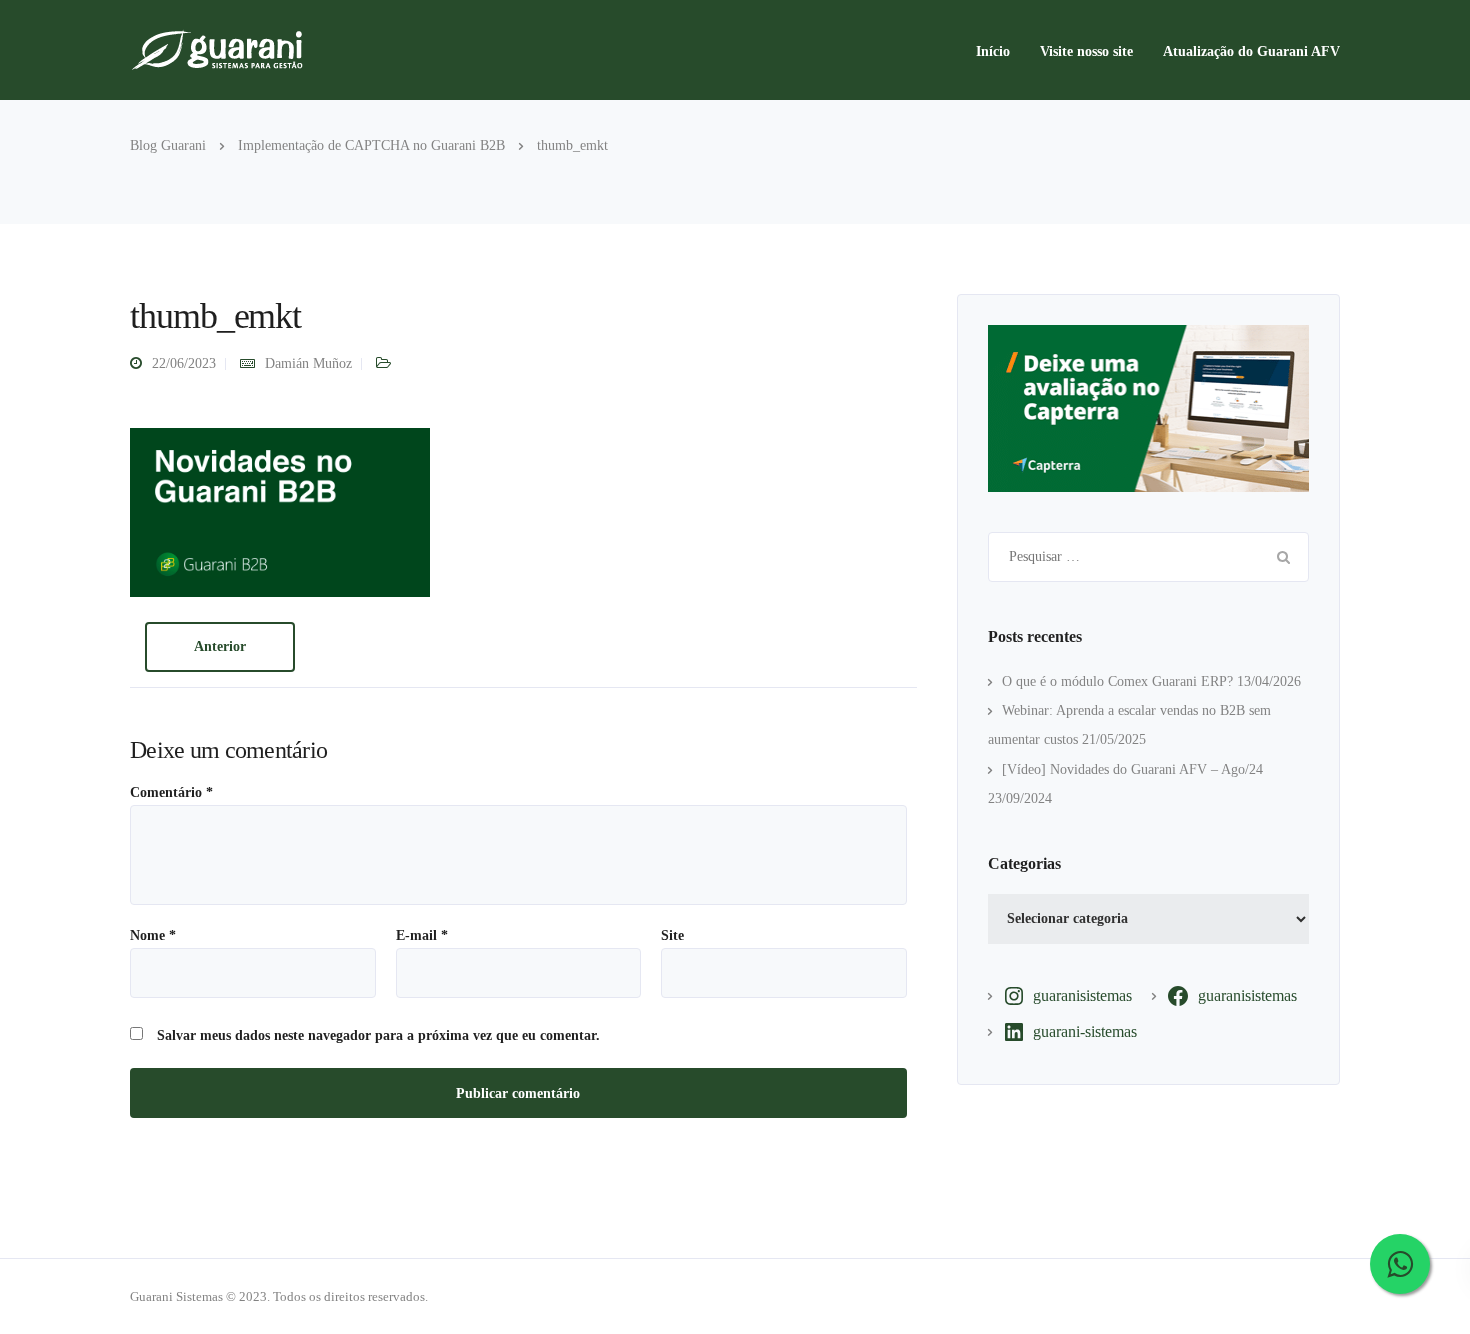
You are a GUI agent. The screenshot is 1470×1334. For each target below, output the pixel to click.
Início (993, 51)
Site (672, 936)
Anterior (220, 646)
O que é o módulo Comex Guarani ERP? (1117, 681)
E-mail (422, 936)
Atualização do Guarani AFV (1251, 51)
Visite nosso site (1086, 51)
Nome (153, 936)
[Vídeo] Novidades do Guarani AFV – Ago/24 (1132, 769)
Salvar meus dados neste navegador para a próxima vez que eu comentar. (378, 1036)
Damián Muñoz (308, 363)
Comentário (171, 793)
